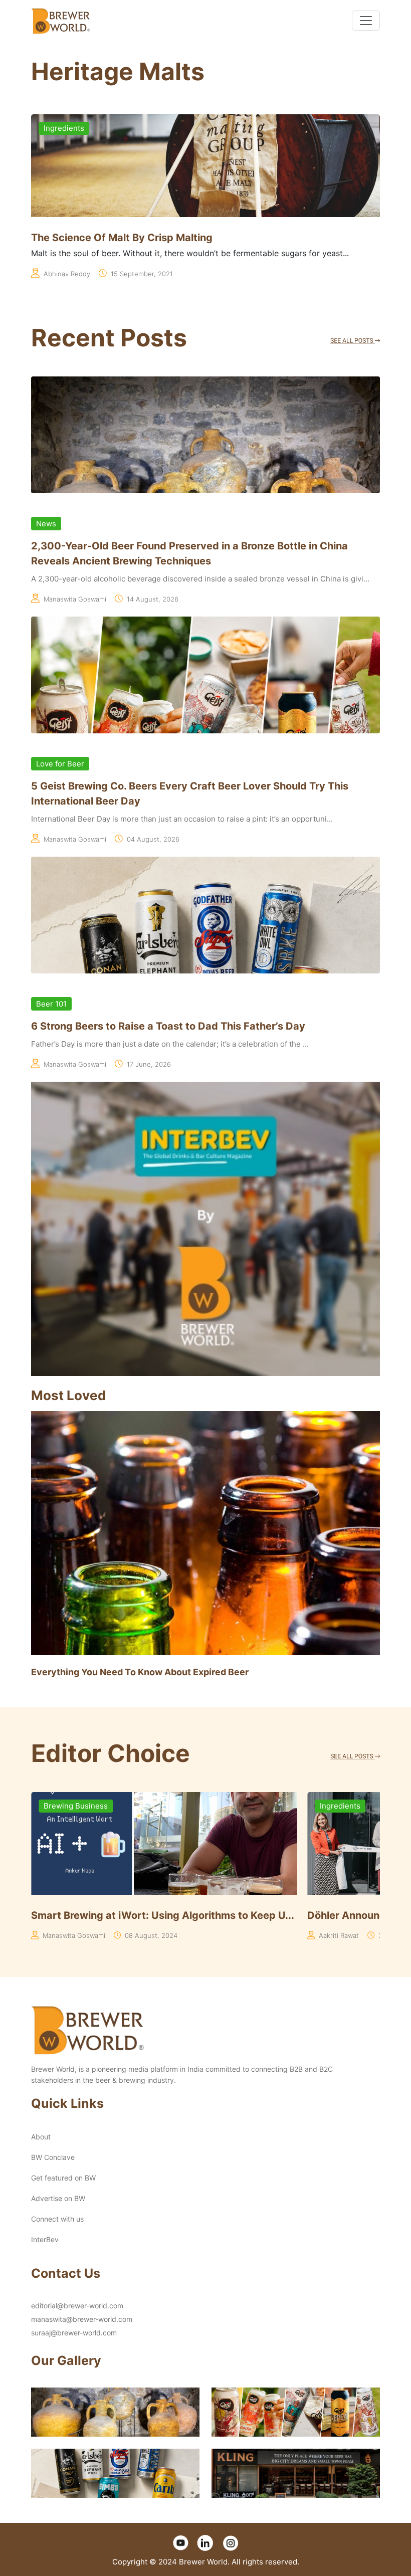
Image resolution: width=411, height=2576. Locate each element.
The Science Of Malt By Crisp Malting (122, 238)
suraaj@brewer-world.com (74, 2333)
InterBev (45, 2239)
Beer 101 (51, 1004)
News (46, 524)
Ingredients (64, 128)
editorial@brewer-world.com (77, 2306)
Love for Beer (60, 764)
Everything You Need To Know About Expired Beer (140, 1672)
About (41, 2137)
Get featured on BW (63, 2178)
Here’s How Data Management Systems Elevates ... (156, 1915)
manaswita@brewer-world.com (82, 2319)
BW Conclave (53, 2157)
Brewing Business (76, 1806)
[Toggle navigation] (366, 21)
